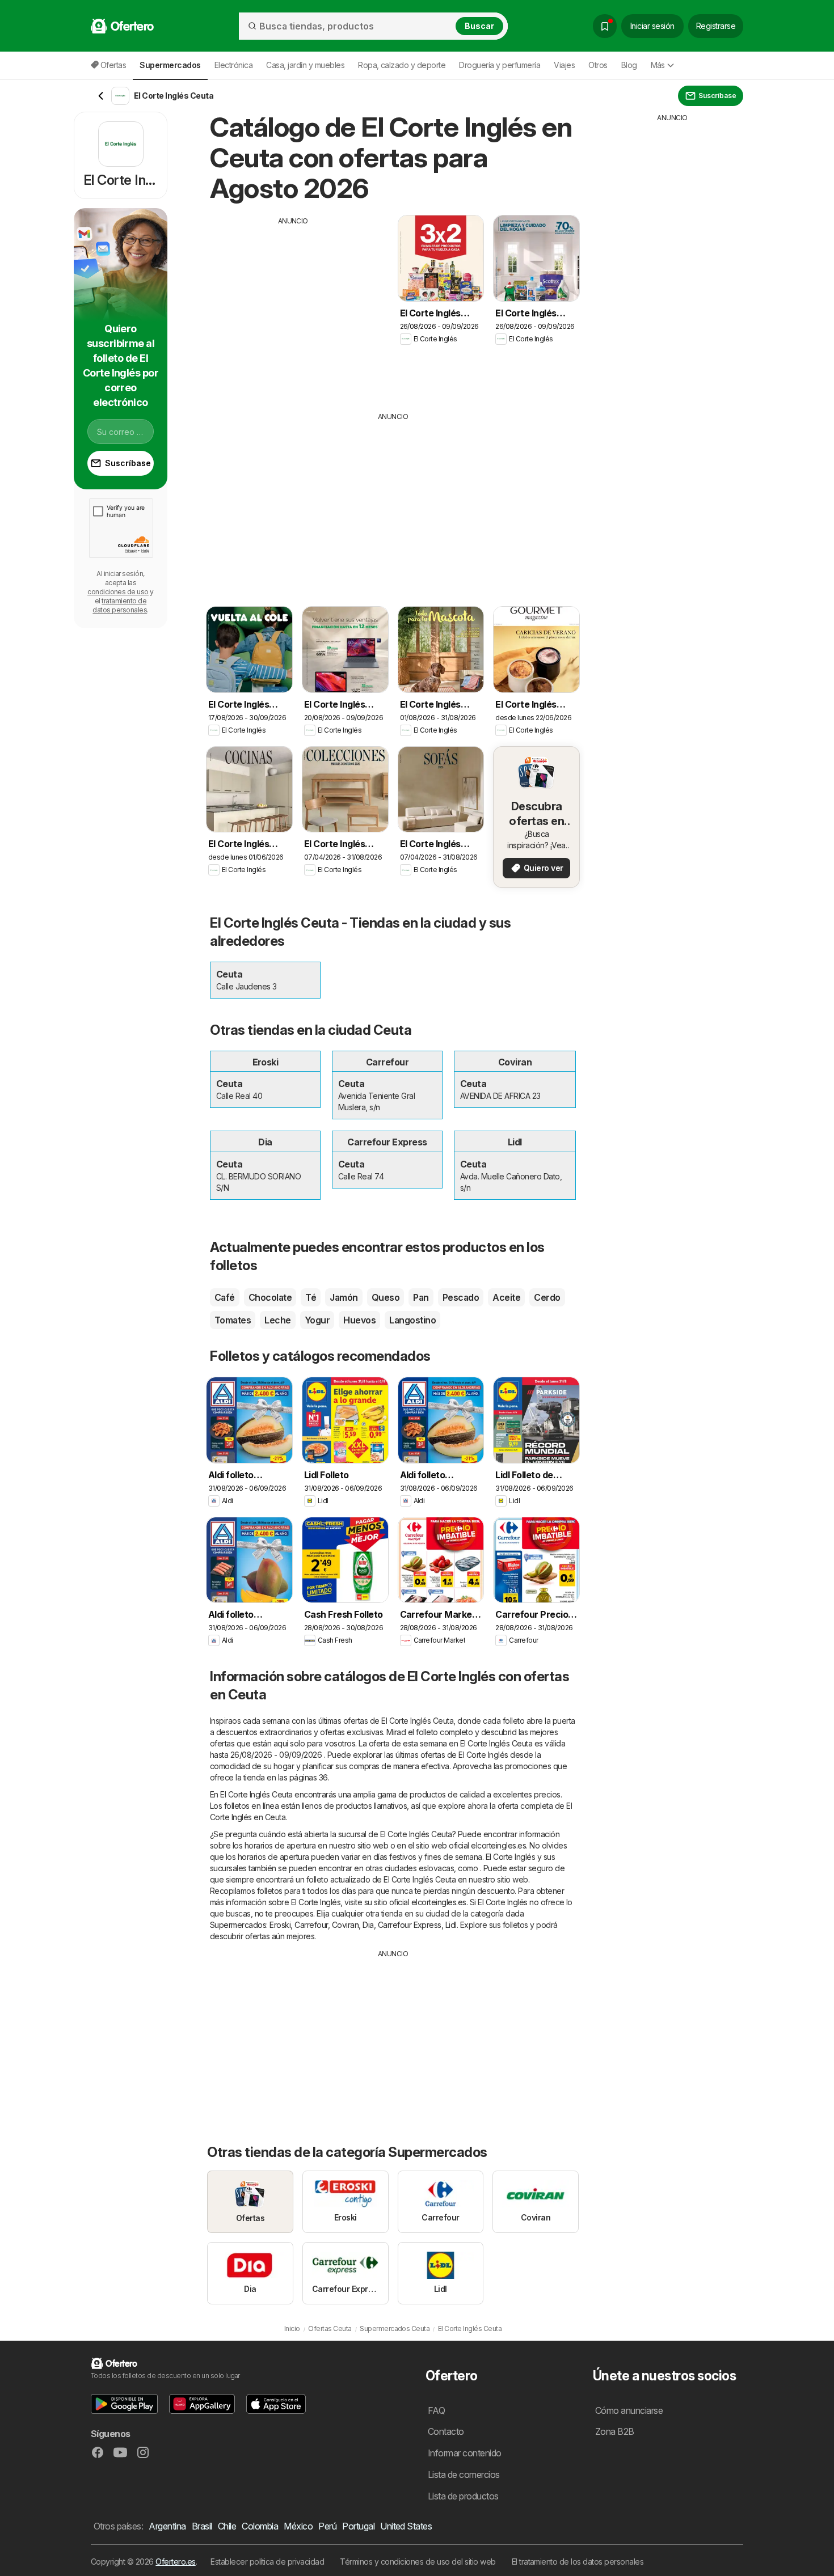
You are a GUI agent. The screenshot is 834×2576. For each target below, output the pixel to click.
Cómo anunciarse (629, 2410)
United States (406, 2526)
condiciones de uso (118, 592)
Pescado (461, 1297)
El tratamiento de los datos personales (578, 2562)
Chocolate (270, 1297)
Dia (368, 1925)
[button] (124, 2404)
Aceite (506, 1297)
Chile (227, 2526)
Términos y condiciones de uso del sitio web (418, 2562)
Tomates (233, 1320)
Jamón (344, 1297)
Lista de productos (463, 2496)
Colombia (260, 2526)
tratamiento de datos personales (120, 605)
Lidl (451, 1925)
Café (225, 1297)
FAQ (436, 2410)
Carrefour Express (410, 1925)
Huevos (359, 1320)
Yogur (317, 1320)
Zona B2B (615, 2431)
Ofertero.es (175, 2562)
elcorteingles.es (498, 1845)
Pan (421, 1297)
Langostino (412, 1320)
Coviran (345, 1925)
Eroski (280, 1925)
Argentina (167, 2526)
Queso (386, 1297)
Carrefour (311, 1925)
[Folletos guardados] (605, 26)
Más (658, 65)
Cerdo (547, 1297)
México (298, 2526)
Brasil (202, 2526)
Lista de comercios (464, 2475)
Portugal (358, 2526)
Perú (327, 2526)
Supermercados (238, 1925)
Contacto (446, 2431)
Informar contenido (465, 2453)
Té (311, 1297)
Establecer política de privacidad (267, 2562)
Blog (629, 65)
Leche (277, 1320)
